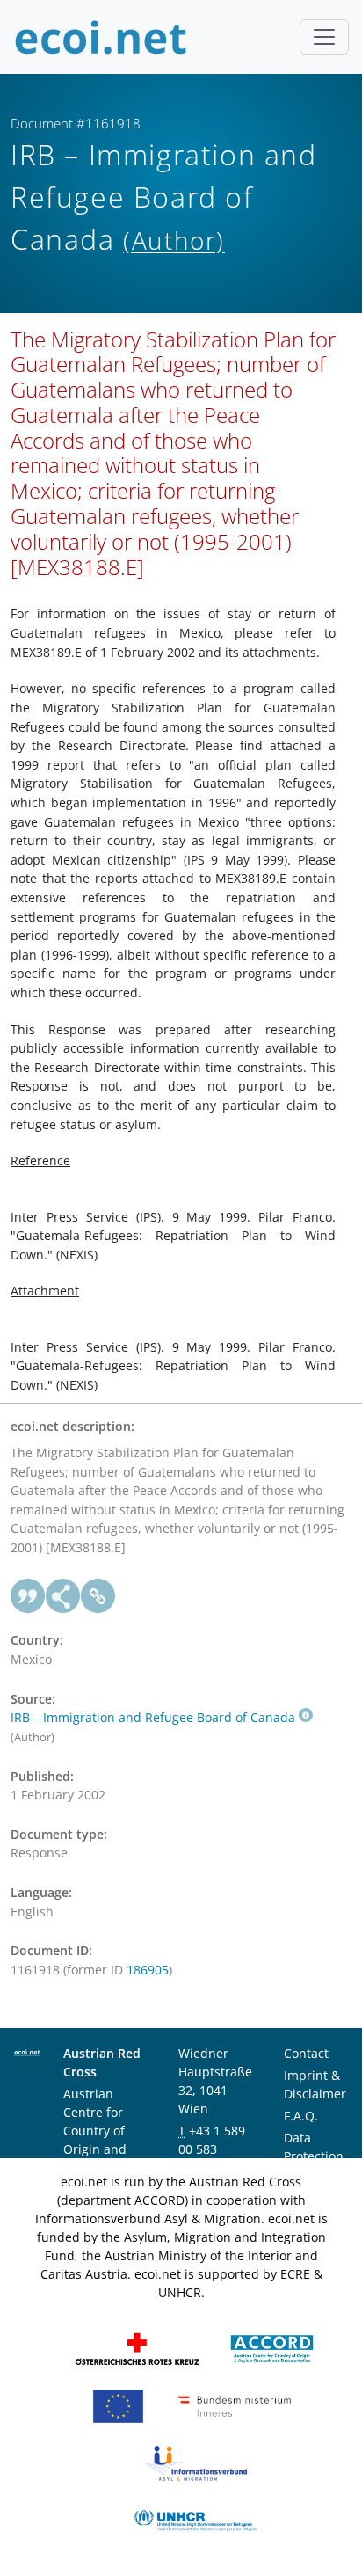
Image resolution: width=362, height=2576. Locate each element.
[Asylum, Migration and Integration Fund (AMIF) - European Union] (118, 2405)
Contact (306, 2053)
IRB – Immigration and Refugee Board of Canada (153, 1717)
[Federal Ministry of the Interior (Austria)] (235, 2405)
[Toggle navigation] (324, 37)
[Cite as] (28, 1596)
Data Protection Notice (314, 2156)
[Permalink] (98, 1596)
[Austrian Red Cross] (137, 2348)
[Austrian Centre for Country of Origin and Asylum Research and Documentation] (272, 2348)
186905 (148, 1970)
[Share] (63, 1596)
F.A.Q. (301, 2116)
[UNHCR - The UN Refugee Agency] (195, 2519)
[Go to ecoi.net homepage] (101, 37)
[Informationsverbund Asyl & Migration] (195, 2462)
